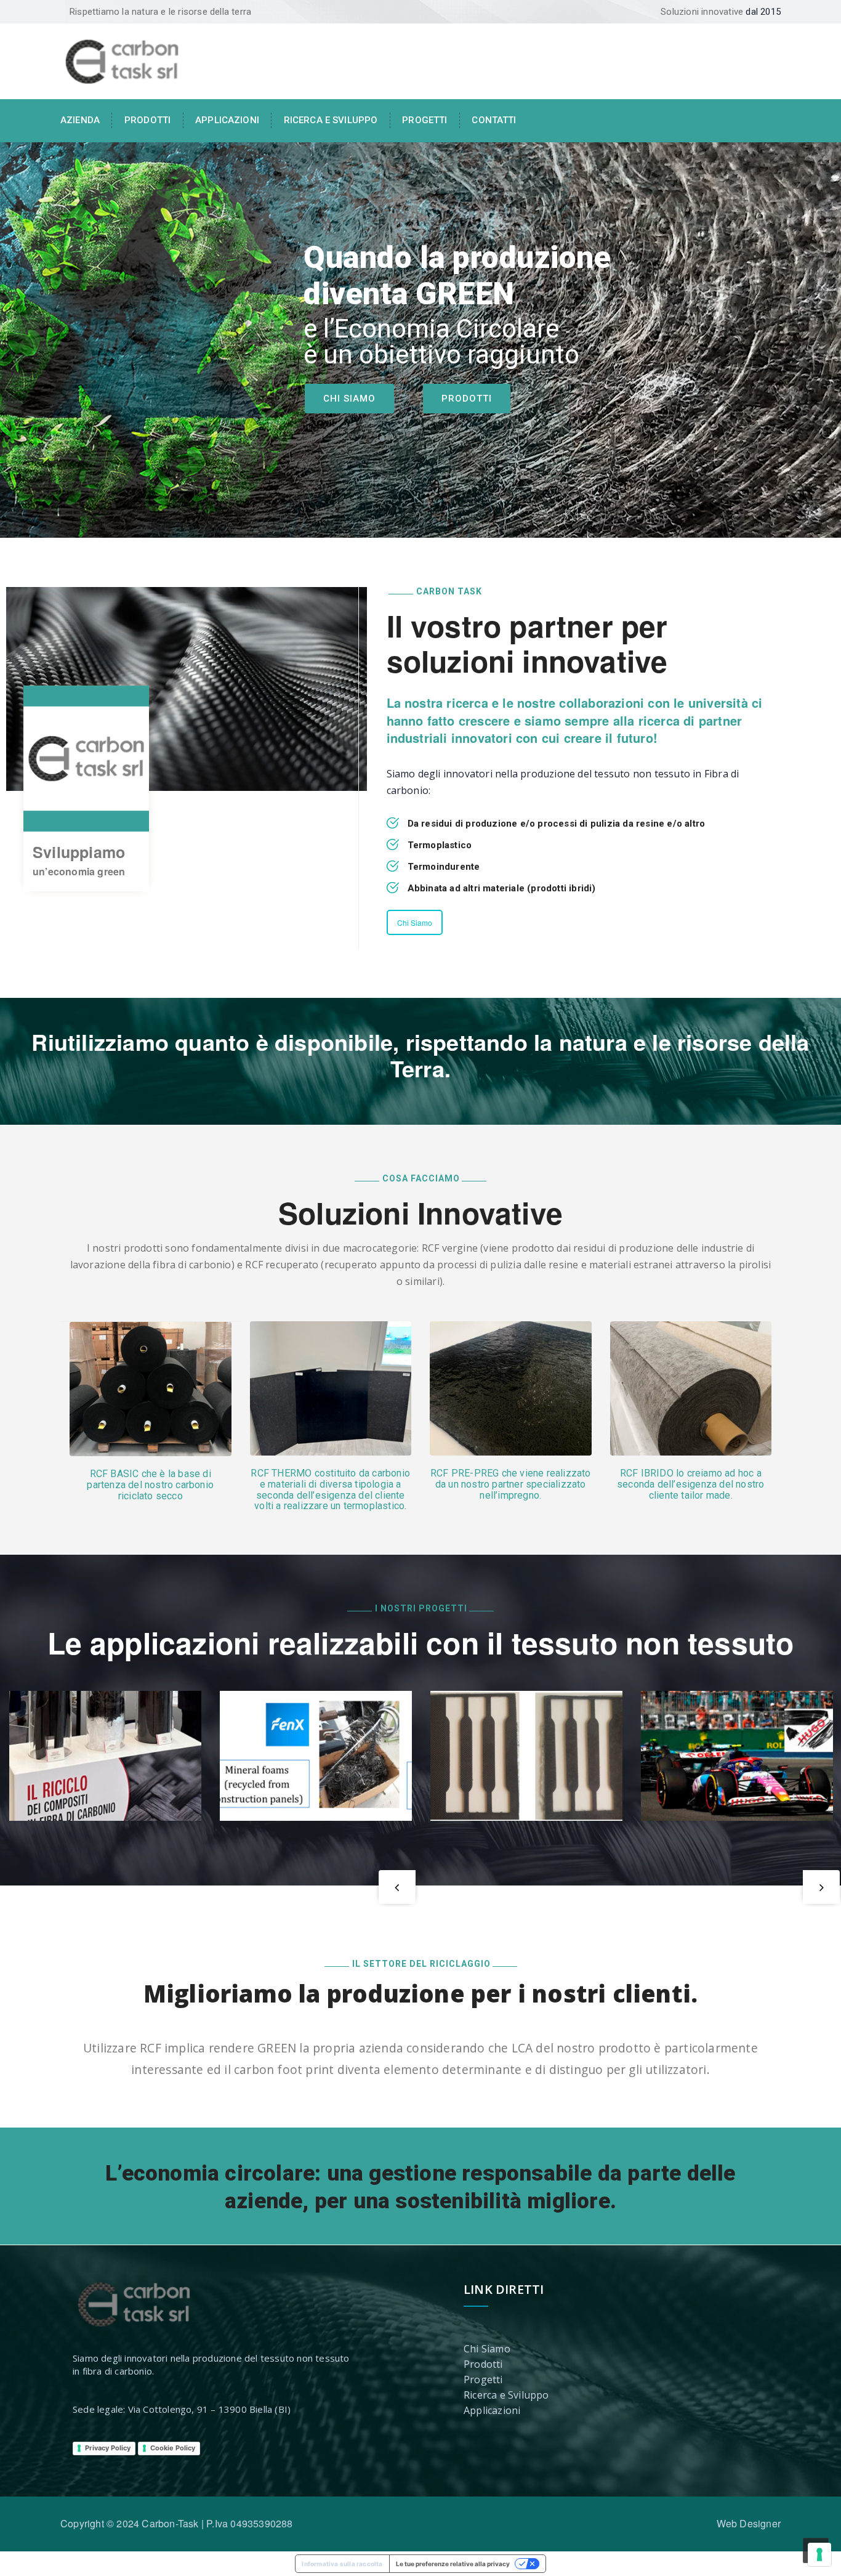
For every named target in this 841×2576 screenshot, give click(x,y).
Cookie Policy (173, 2448)
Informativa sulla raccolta (342, 2564)
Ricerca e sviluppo (331, 120)
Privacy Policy (108, 2448)
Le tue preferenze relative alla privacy (453, 2564)
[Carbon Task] (122, 60)
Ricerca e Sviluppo (506, 2395)
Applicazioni (227, 120)
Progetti (425, 120)
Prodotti (147, 120)
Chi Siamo (349, 399)
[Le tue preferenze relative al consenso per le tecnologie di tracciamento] (819, 2554)
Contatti (494, 120)
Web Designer (749, 2523)
